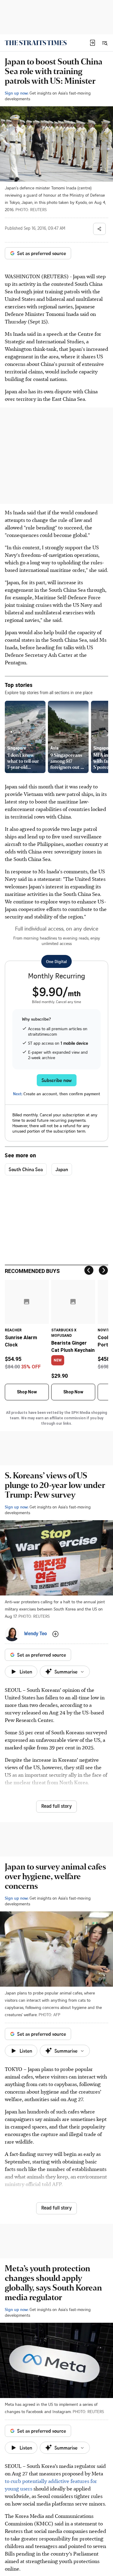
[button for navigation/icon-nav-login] (93, 43)
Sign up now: (17, 93)
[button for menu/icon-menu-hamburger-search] (105, 43)
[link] (36, 43)
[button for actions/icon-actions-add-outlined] (55, 1634)
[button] (93, 43)
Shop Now (27, 1392)
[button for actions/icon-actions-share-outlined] (99, 229)
